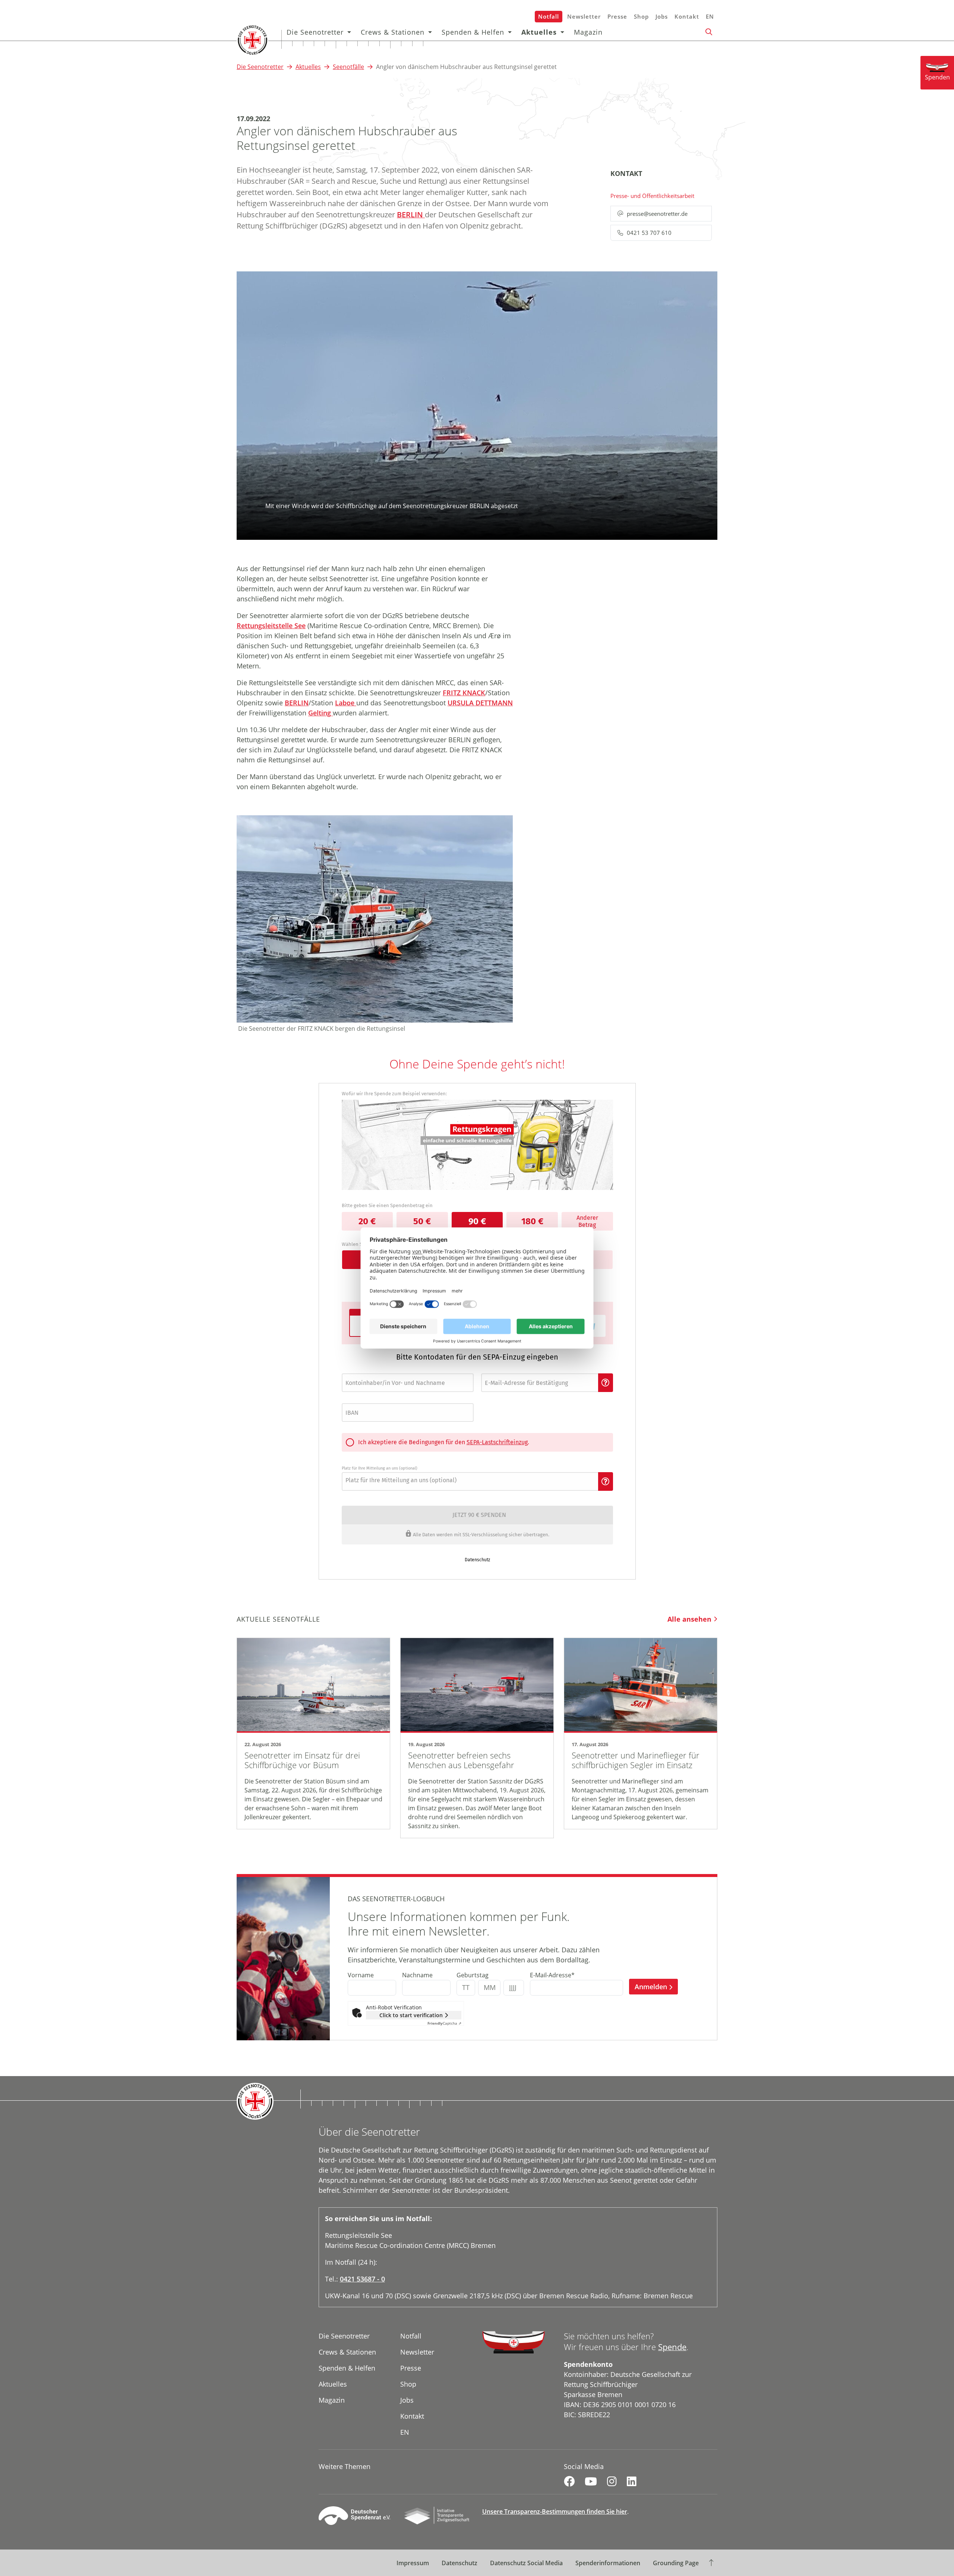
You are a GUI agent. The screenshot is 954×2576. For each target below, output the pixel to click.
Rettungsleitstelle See (271, 626)
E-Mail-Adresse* (552, 1975)
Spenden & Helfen (473, 32)
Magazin (588, 32)
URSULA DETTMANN (480, 703)
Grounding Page (676, 2563)
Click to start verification (411, 2015)
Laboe (346, 703)
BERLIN (411, 215)
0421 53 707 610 (649, 233)
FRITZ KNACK (464, 693)
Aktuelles (539, 32)
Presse (617, 16)
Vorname (361, 1975)
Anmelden (651, 1987)
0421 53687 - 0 (362, 2279)
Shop (641, 16)
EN (710, 16)
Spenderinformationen (608, 2563)
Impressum (413, 2563)
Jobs (662, 16)
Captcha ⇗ (444, 2023)
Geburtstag (473, 1975)
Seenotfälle (348, 67)
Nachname (417, 1975)
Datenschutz (459, 2563)
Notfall (549, 16)
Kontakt (687, 16)
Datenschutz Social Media (526, 2563)
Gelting (320, 713)
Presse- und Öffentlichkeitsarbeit (652, 196)
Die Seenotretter (315, 32)
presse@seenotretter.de (657, 214)
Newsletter (584, 16)
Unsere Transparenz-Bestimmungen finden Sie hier (555, 2512)
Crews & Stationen (393, 32)
